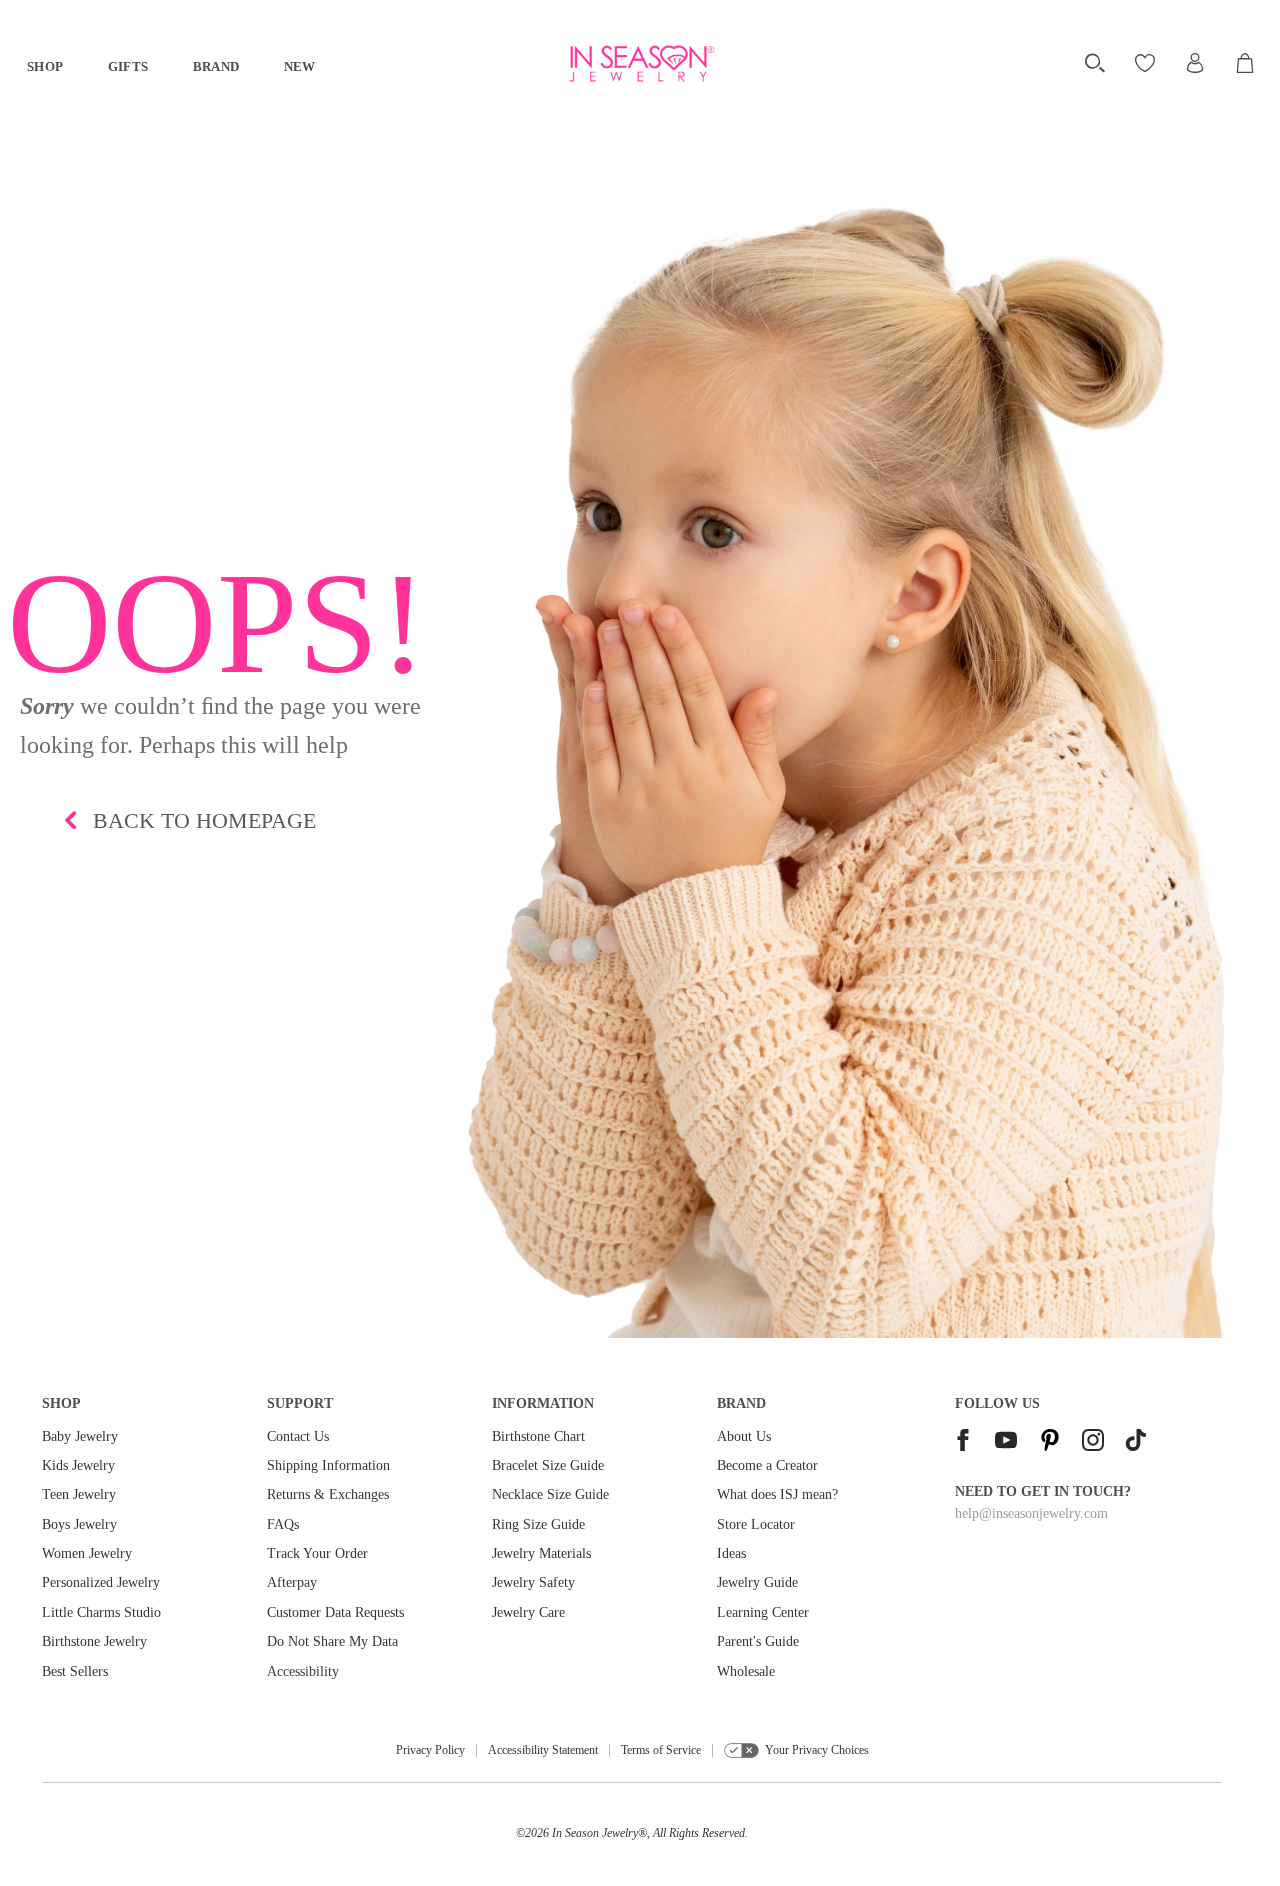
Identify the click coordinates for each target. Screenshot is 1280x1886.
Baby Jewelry (80, 1436)
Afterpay (292, 1582)
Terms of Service (661, 1750)
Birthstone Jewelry (94, 1641)
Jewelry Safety (533, 1582)
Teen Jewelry (79, 1494)
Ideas (731, 1553)
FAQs (283, 1524)
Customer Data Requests (335, 1612)
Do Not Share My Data (332, 1641)
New (300, 66)
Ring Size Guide (538, 1524)
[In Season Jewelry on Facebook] (963, 1442)
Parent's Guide (758, 1641)
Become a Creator (767, 1465)
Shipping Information (328, 1465)
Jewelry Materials (541, 1553)
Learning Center (763, 1612)
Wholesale (746, 1671)
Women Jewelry (87, 1553)
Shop (45, 66)
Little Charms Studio (101, 1612)
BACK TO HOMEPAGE (204, 820)
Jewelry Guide (757, 1582)
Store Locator (756, 1524)
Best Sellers (75, 1671)
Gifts (128, 66)
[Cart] (1246, 63)
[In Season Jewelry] (640, 64)
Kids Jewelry (78, 1465)
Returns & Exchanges (328, 1494)
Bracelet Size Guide (548, 1465)
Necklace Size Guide (550, 1494)
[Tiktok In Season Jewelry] (1136, 1442)
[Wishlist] (1147, 63)
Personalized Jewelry (101, 1582)
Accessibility (303, 1671)
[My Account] (1195, 63)
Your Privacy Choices (817, 1750)
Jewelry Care (528, 1612)
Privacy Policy (430, 1750)
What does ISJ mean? (777, 1494)
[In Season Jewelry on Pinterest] (1050, 1442)
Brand (216, 66)
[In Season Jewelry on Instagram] (1093, 1442)
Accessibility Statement (543, 1750)
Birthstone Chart (538, 1436)
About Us (744, 1436)
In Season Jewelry (595, 1833)
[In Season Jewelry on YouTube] (1006, 1442)
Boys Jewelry (79, 1524)
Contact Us (298, 1436)
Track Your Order (317, 1553)
